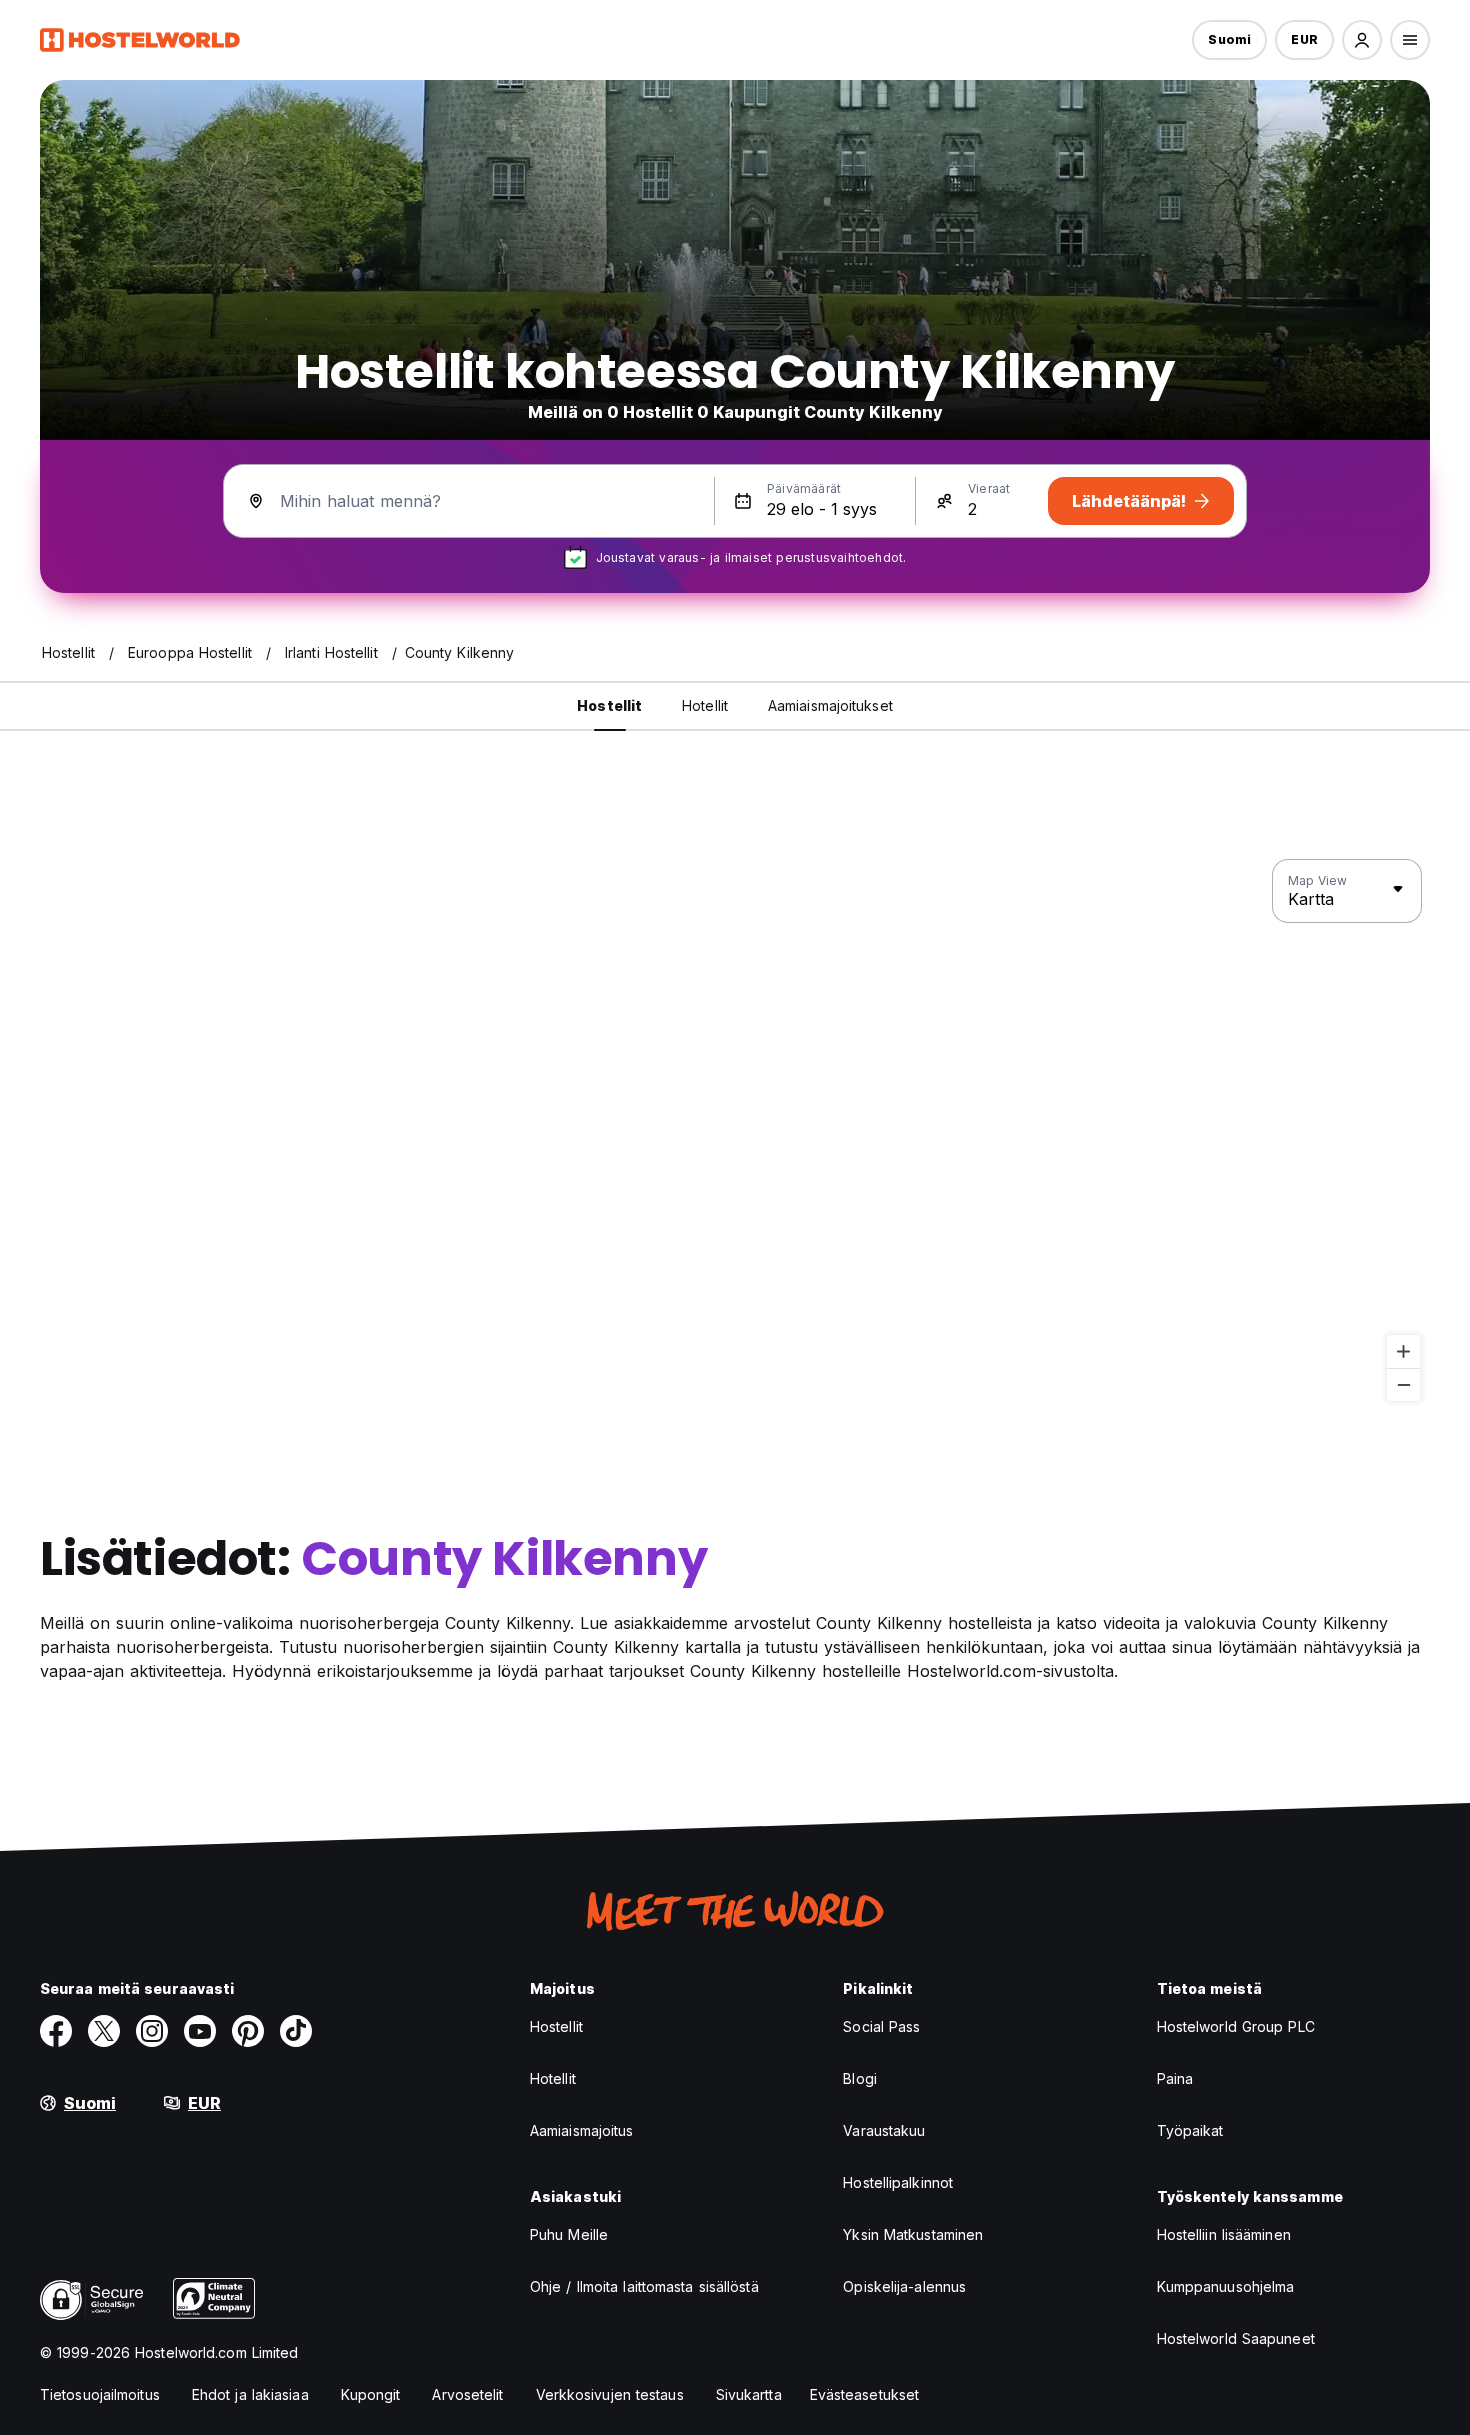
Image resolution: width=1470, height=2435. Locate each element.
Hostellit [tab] (609, 705)
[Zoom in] (1403, 1351)
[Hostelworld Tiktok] (296, 2031)
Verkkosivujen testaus (610, 2394)
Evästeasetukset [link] (865, 2394)
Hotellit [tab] (705, 705)
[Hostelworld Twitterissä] (104, 2031)
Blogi (860, 2078)
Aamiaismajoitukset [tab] (830, 705)
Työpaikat (1190, 2130)
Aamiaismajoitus (582, 2130)
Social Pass (881, 2026)
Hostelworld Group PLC (1236, 2026)
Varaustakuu (884, 2130)
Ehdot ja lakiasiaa (250, 2394)
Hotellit (553, 2078)
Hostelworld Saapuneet (1236, 2338)
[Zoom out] (1403, 1384)
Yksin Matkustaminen (913, 2234)
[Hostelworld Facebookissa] (56, 2031)
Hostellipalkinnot (898, 2182)
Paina (1175, 2078)
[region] (735, 1131)
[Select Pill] (1362, 40)
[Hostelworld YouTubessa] (200, 2031)
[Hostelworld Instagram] (152, 2031)
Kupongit (371, 2394)
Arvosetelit (467, 2394)
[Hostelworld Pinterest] (248, 2031)
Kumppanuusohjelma (1226, 2286)
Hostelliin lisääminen (1224, 2234)
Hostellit (556, 2026)
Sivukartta (749, 2394)
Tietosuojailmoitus (100, 2394)
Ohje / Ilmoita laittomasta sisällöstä (644, 2286)
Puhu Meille (569, 2234)
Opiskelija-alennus (904, 2286)
